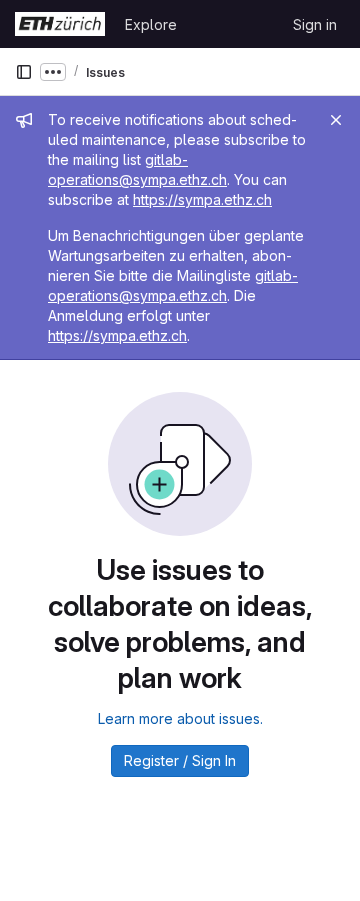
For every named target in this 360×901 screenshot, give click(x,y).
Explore (151, 24)
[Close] (336, 120)
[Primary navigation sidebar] (24, 72)
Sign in (315, 24)
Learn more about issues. (180, 718)
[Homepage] (60, 24)
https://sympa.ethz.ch (202, 199)
